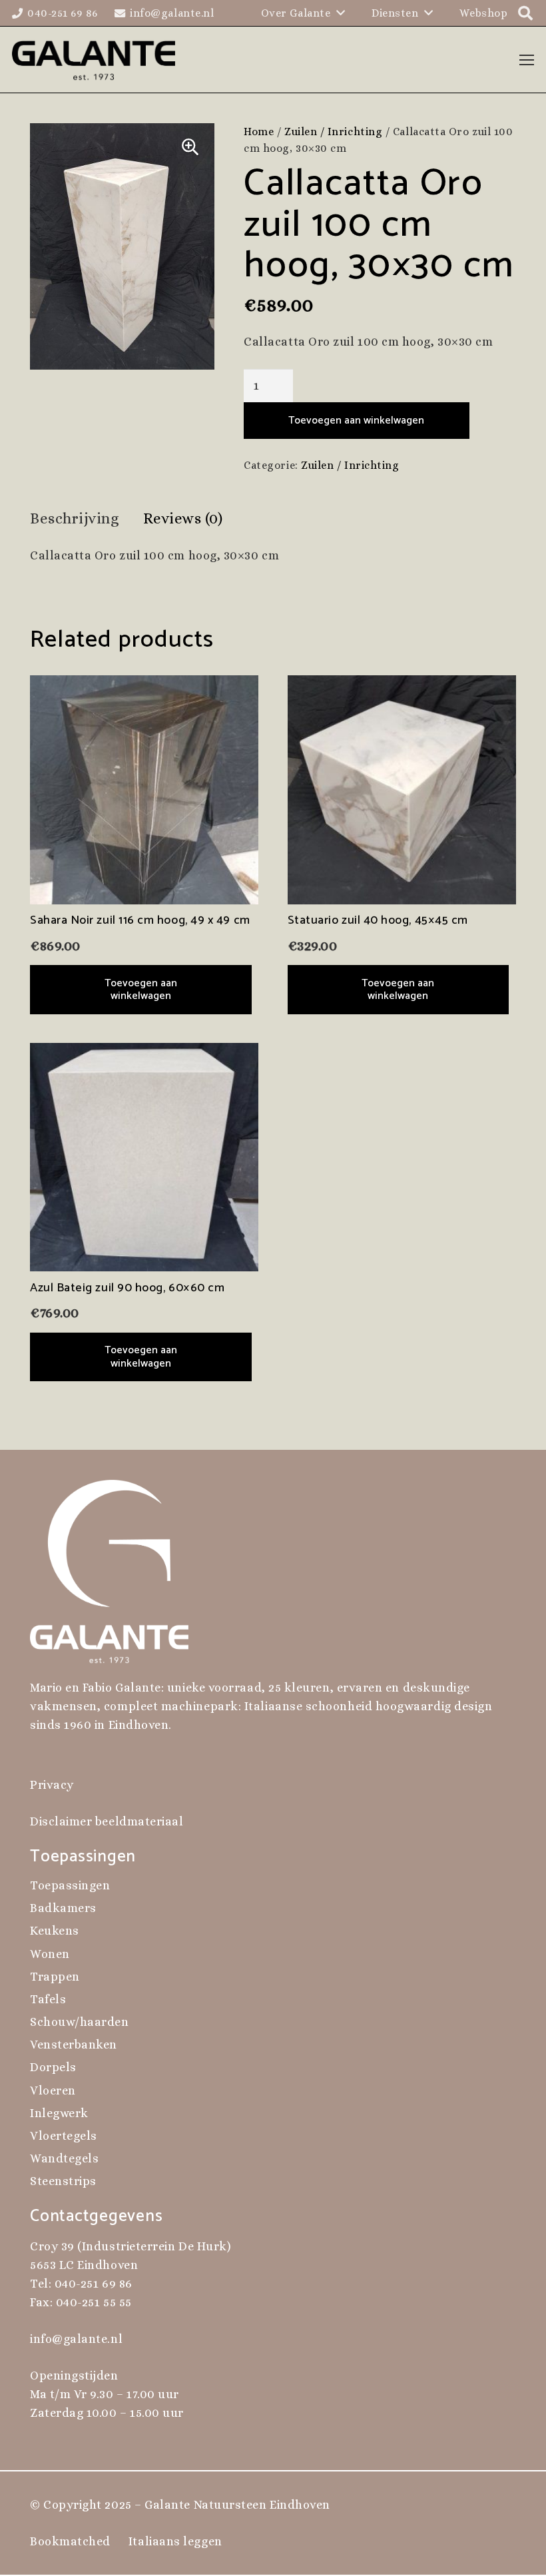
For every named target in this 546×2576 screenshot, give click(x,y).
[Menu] (527, 60)
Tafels (48, 1999)
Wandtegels (64, 2158)
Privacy (52, 1785)
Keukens (55, 1931)
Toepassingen (70, 1885)
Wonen (50, 1954)
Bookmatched (70, 2541)
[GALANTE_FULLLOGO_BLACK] (94, 60)
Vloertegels (64, 2136)
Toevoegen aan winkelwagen (356, 421)
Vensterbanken (74, 2045)
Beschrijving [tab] (75, 518)
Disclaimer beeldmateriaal (107, 1821)
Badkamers (63, 1908)
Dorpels (53, 2067)
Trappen (55, 1977)
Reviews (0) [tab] (183, 518)
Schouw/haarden (80, 2022)
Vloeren (53, 2091)
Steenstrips (63, 2181)
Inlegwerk (59, 2113)
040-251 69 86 (94, 2284)
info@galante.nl (76, 2339)
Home (259, 132)
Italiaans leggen (175, 2541)
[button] (190, 147)
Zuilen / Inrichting (333, 132)
